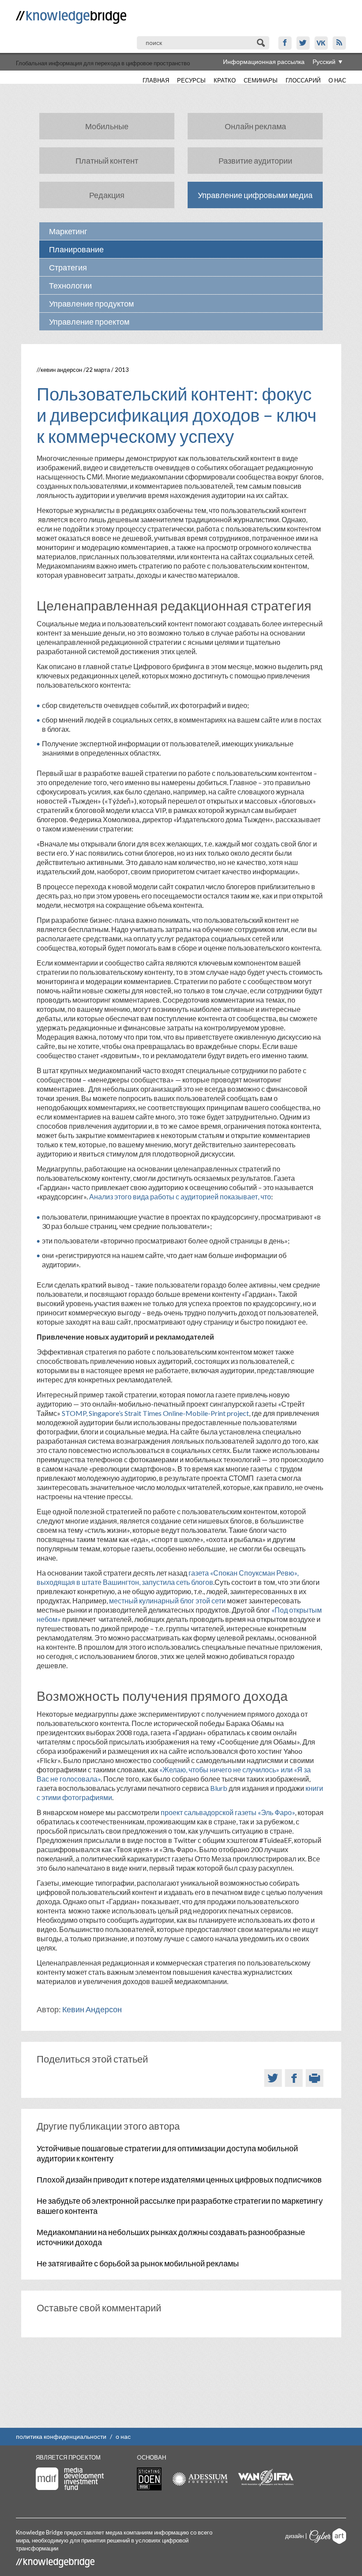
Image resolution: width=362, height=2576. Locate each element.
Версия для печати (315, 2078)
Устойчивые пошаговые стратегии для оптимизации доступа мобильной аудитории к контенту (167, 2153)
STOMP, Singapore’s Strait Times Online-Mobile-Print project (155, 1413)
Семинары (261, 80)
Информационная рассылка (264, 62)
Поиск (262, 43)
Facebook (285, 43)
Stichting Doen (149, 2479)
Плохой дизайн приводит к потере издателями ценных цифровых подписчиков (179, 2179)
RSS (339, 43)
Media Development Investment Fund (70, 2479)
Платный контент (107, 161)
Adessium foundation (200, 2479)
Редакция (107, 195)
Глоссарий (303, 80)
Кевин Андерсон (61, 370)
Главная (156, 80)
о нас (123, 2436)
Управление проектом (89, 322)
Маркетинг (68, 231)
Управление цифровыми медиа (255, 195)
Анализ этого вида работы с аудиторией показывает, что (180, 1196)
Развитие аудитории (255, 161)
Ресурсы (191, 80)
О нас (337, 80)
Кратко (225, 80)
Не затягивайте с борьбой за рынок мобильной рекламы (138, 2263)
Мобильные (107, 126)
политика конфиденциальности (61, 2436)
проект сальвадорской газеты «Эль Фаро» (228, 1812)
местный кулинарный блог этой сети (167, 1601)
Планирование (76, 249)
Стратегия (68, 267)
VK (321, 43)
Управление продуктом (91, 303)
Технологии (70, 285)
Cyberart (328, 2536)
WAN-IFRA (266, 2478)
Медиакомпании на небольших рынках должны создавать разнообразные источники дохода (171, 2237)
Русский (324, 62)
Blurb (219, 1788)
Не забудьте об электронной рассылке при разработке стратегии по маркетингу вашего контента (180, 2206)
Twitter (303, 43)
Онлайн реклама (255, 126)
